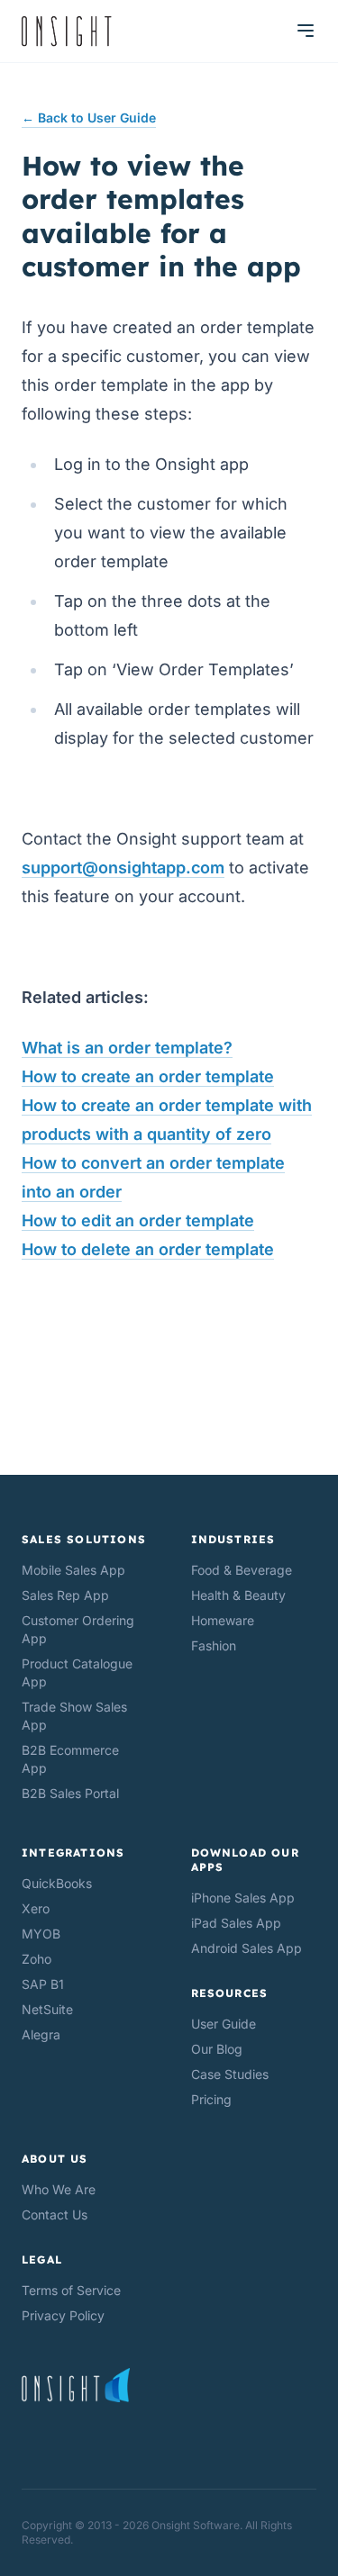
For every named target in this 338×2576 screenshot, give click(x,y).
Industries (233, 1539)
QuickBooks (57, 1883)
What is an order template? (127, 1048)
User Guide (224, 2024)
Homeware (223, 1620)
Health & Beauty (238, 1595)
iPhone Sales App (243, 1898)
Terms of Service (71, 2290)
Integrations (73, 1853)
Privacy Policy (63, 2315)
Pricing (211, 2099)
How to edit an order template (138, 1220)
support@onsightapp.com (123, 868)
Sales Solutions (84, 1539)
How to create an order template (148, 1076)
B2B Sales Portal (70, 1793)
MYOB (41, 1934)
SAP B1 (43, 1984)
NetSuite (47, 2009)
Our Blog (217, 2049)
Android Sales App (247, 1948)
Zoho (37, 1959)
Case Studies (230, 2074)
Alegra (41, 2034)
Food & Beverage (242, 1570)
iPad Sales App (236, 1923)
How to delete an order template (148, 1249)
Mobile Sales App (73, 1570)
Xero (36, 1908)
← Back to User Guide (89, 118)
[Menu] (306, 31)
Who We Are (59, 2189)
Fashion (214, 1645)
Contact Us (55, 2214)
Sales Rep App (65, 1595)
